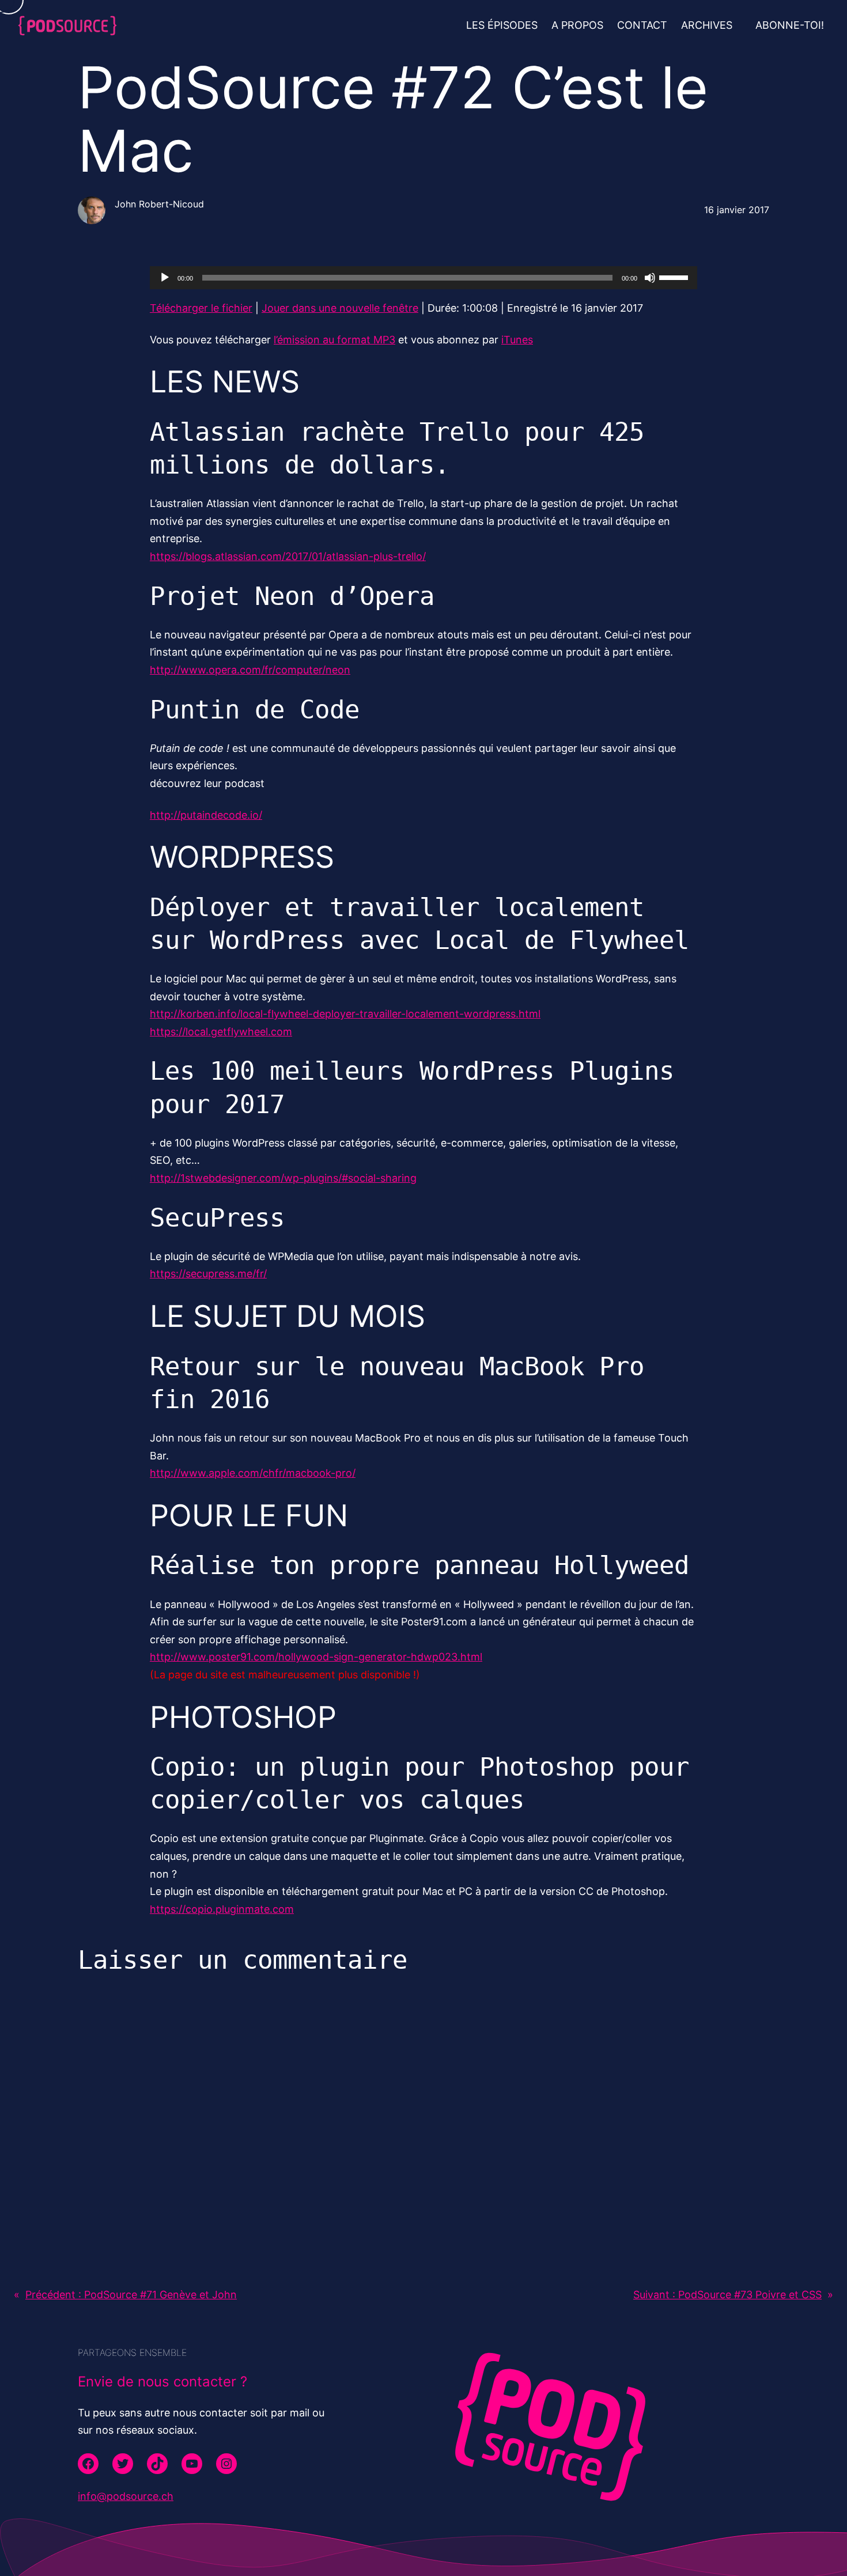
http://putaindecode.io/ (206, 815)
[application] (423, 278)
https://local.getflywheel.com (221, 1032)
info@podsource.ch (126, 2496)
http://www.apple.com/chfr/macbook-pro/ (253, 1473)
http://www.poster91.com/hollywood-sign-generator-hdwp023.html (316, 1657)
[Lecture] (165, 278)
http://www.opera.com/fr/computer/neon (250, 670)
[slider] (675, 277)
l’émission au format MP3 (334, 340)
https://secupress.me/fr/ (208, 1274)
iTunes (517, 340)
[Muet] (650, 278)
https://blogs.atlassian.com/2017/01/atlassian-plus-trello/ (288, 556)
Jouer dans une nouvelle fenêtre (340, 308)
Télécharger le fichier (201, 308)
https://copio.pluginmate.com (222, 1909)
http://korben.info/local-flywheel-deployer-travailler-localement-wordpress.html (345, 1014)
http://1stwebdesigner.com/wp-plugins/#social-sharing (283, 1178)
